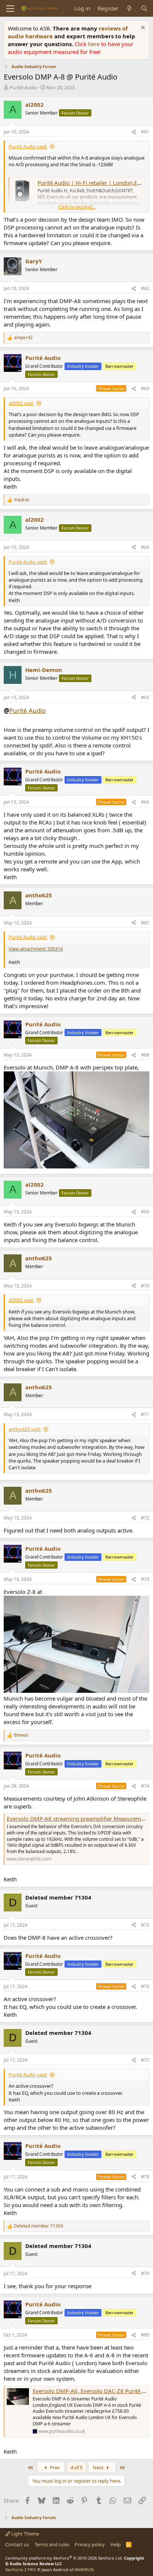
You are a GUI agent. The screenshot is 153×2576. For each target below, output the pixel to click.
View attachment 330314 (36, 949)
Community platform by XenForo (64, 2558)
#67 (145, 923)
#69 (145, 1212)
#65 (145, 697)
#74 (145, 1786)
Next (99, 2467)
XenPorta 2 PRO (21, 2569)
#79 (145, 2273)
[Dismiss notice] (142, 28)
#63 (145, 388)
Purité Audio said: (28, 147)
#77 (145, 2060)
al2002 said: (21, 403)
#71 (145, 1414)
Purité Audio (23, 87)
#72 (145, 1518)
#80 (145, 2335)
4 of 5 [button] (76, 2467)
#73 (145, 1579)
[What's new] (129, 8)
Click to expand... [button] (77, 207)
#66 (145, 802)
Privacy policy (90, 2544)
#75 (145, 1925)
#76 (145, 1986)
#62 (145, 288)
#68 (145, 1055)
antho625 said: (25, 1429)
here (95, 44)
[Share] (134, 132)
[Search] (144, 8)
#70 (145, 1286)
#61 (145, 132)
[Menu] (10, 9)
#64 (145, 547)
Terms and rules (52, 2544)
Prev (54, 2467)
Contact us (17, 2544)
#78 (145, 2177)
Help (115, 2544)
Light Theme (25, 2534)
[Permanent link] (49, 711)
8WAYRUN (84, 2569)
